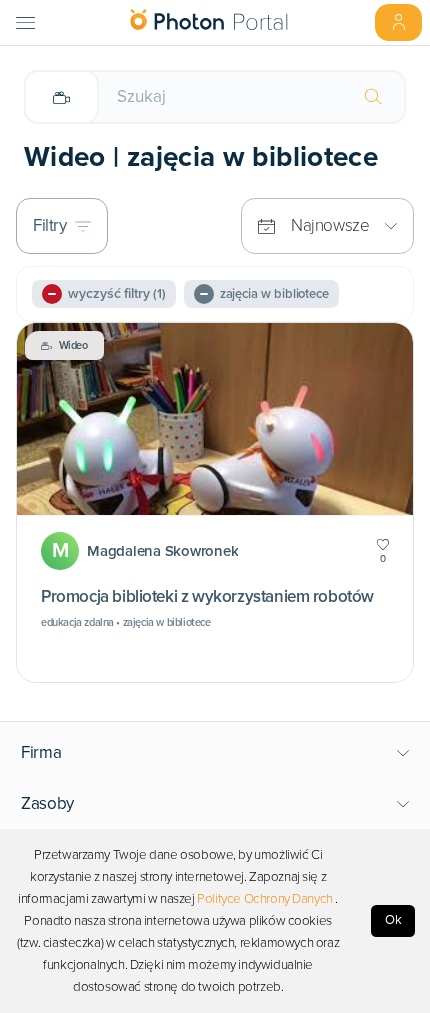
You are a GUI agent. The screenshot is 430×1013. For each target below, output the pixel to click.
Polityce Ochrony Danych (265, 899)
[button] (215, 753)
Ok (393, 920)
